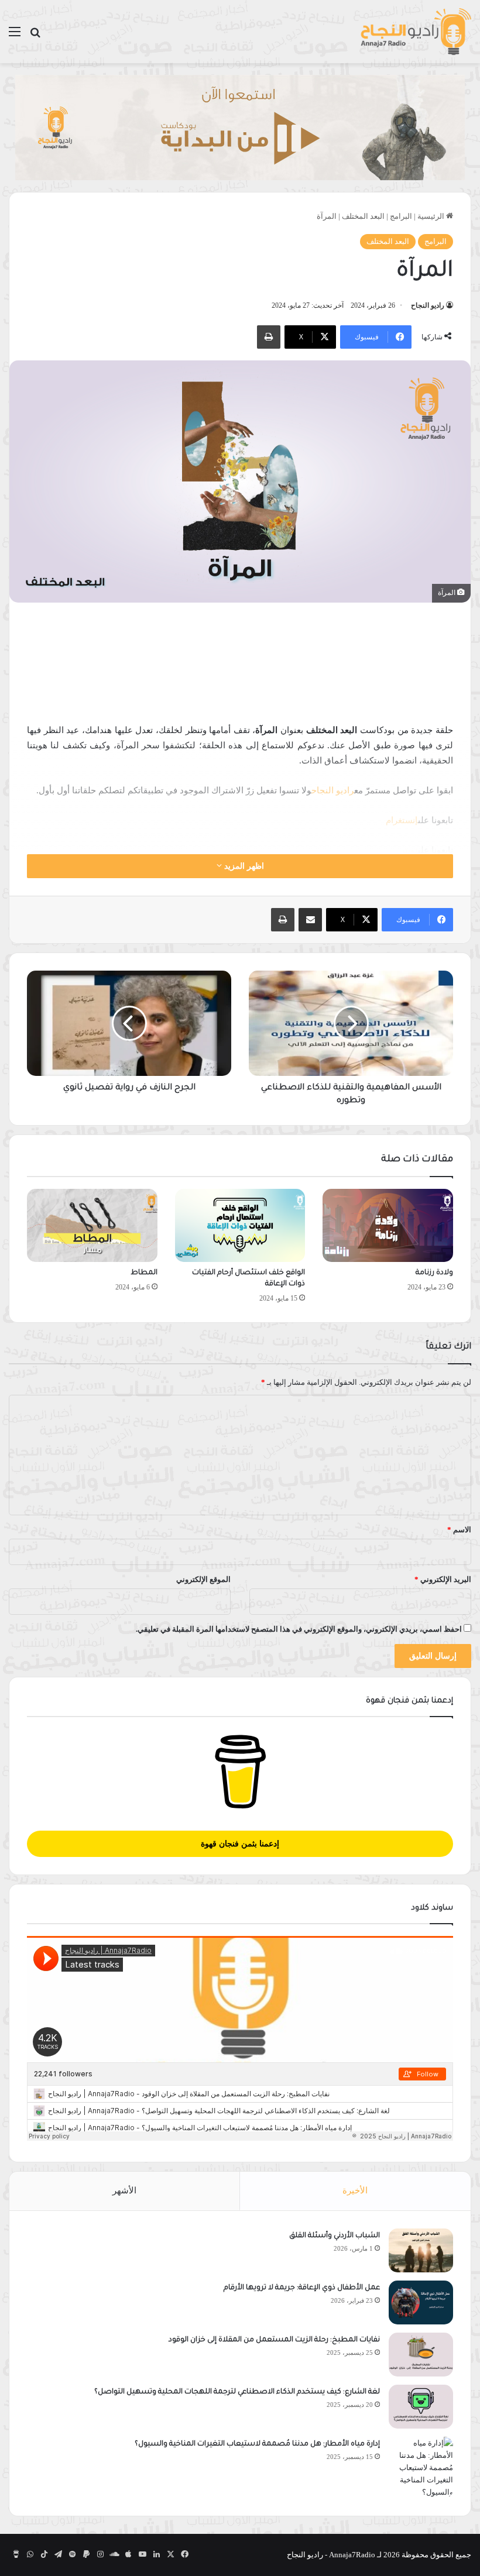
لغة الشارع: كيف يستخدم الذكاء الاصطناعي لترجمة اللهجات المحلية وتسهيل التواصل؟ (237, 2392)
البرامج (401, 216)
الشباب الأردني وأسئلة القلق (335, 2236)
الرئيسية (432, 216)
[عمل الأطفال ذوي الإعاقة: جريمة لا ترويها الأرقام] (421, 2302)
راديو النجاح (428, 305)
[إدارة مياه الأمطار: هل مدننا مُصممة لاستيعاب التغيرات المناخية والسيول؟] (421, 2467)
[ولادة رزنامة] (388, 1226)
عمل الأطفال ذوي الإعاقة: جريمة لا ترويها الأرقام (301, 2288)
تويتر (409, 850)
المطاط (144, 1273)
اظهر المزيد (243, 866)
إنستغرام (402, 820)
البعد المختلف (363, 216)
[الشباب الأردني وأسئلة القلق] (421, 2250)
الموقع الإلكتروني (203, 1579)
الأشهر (124, 2190)
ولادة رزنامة (434, 1273)
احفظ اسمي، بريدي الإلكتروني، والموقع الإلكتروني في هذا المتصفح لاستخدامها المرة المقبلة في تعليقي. (299, 1629)
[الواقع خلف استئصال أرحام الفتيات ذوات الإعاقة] (240, 1226)
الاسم (459, 1530)
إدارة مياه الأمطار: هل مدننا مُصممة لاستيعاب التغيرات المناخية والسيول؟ (257, 2444)
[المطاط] (92, 1226)
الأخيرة (355, 2190)
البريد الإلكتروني (443, 1579)
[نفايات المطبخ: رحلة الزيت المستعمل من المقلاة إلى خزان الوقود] (421, 2355)
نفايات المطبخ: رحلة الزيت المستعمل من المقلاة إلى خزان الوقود (274, 2340)
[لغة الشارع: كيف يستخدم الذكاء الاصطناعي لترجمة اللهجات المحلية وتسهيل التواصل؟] (421, 2407)
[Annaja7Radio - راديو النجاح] (416, 32)
